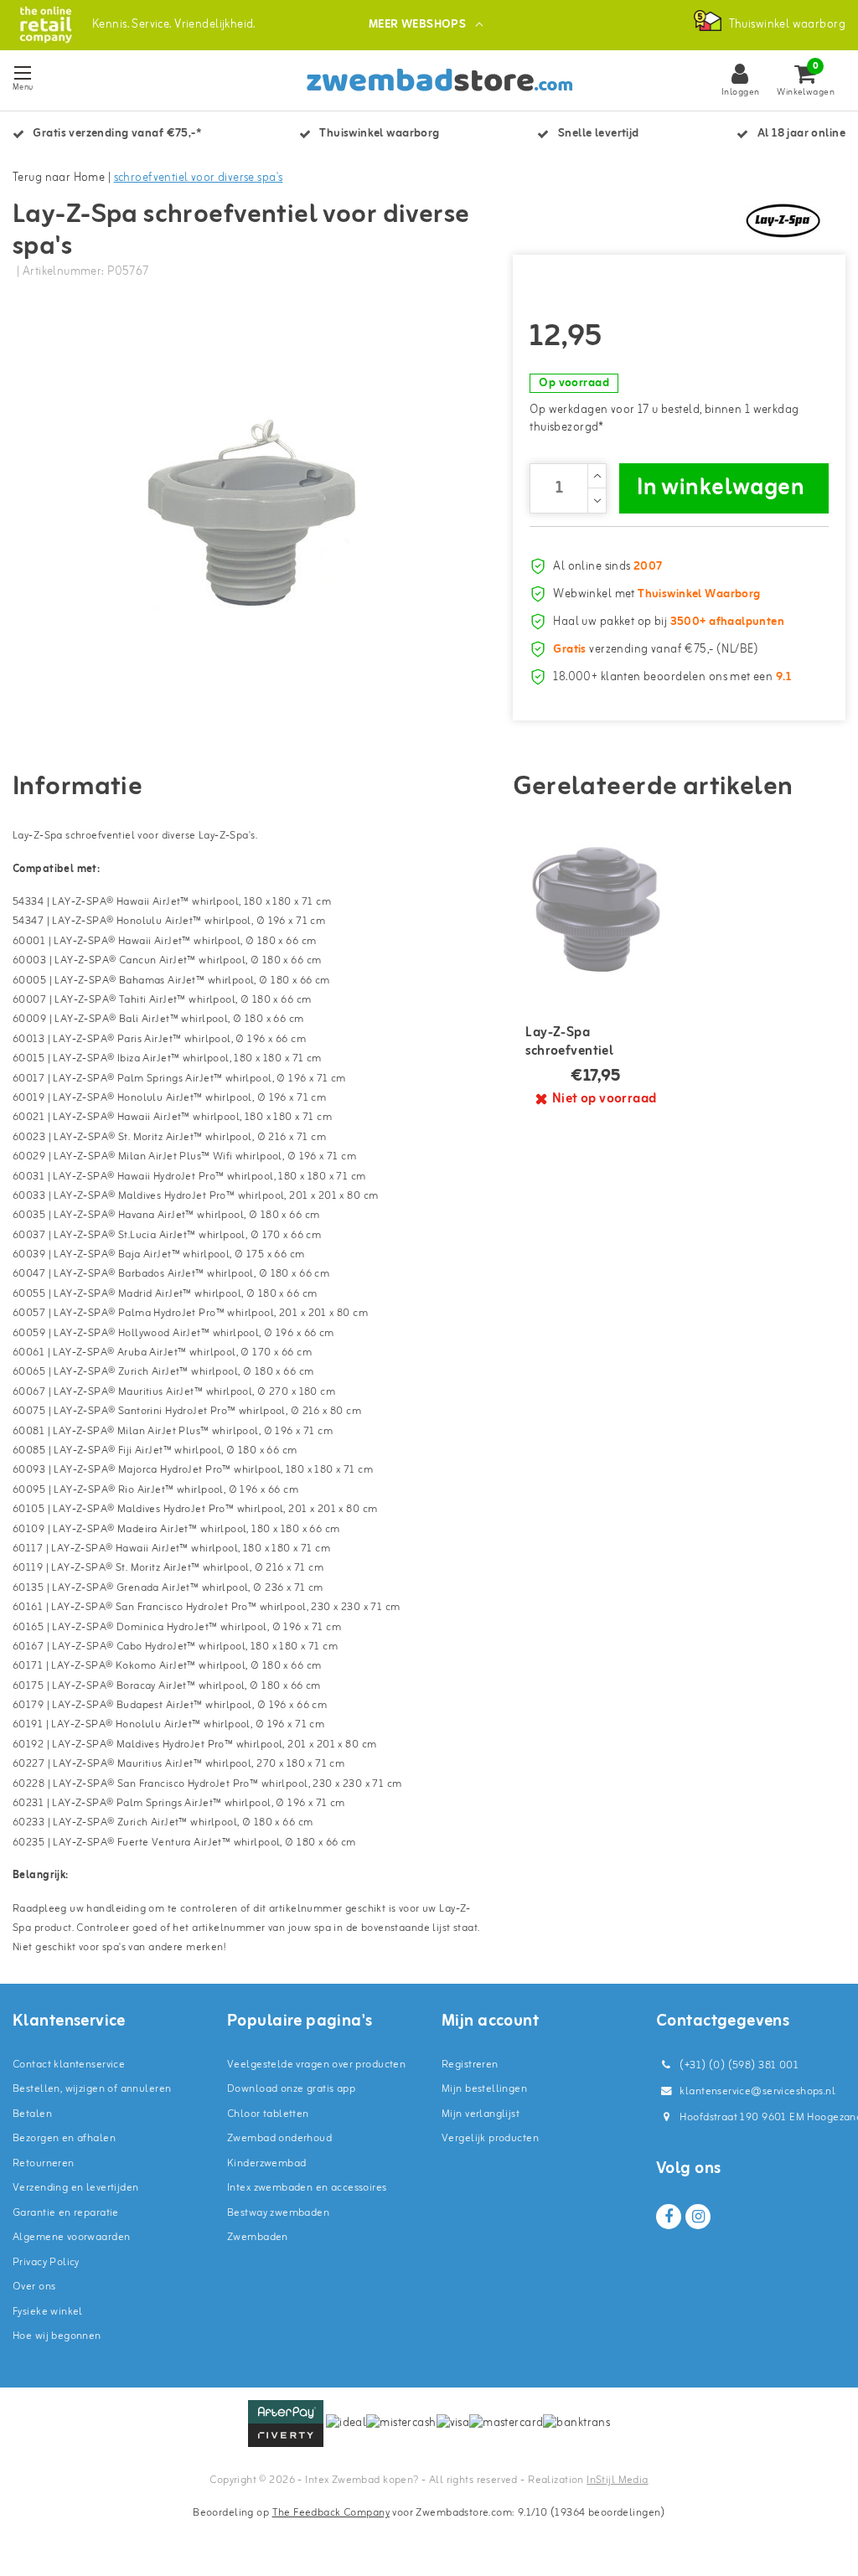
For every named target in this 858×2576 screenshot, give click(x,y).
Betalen (32, 2114)
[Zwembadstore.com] (46, 25)
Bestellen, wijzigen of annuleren (92, 2089)
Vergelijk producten (490, 2138)
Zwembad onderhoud (279, 2138)
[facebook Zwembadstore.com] (669, 2217)
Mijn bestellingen (484, 2089)
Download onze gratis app (291, 2089)
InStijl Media (617, 2480)
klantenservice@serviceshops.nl (757, 2091)
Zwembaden (258, 2237)
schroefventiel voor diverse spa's (199, 178)
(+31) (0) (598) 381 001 (738, 2065)
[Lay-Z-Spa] (783, 220)
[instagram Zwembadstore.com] (698, 2217)
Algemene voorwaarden (71, 2237)
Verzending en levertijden (76, 2188)
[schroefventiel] (596, 909)
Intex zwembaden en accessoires (307, 2188)
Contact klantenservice (69, 2065)
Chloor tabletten (268, 2114)
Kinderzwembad (266, 2163)
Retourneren (44, 2163)
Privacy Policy (46, 2262)
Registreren (470, 2065)
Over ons (34, 2287)
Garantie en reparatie (66, 2213)
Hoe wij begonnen (57, 2336)
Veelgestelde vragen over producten (316, 2065)
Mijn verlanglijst (481, 2114)
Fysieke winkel (48, 2312)
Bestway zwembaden (278, 2213)
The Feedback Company (331, 2513)
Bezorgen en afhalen (64, 2138)
